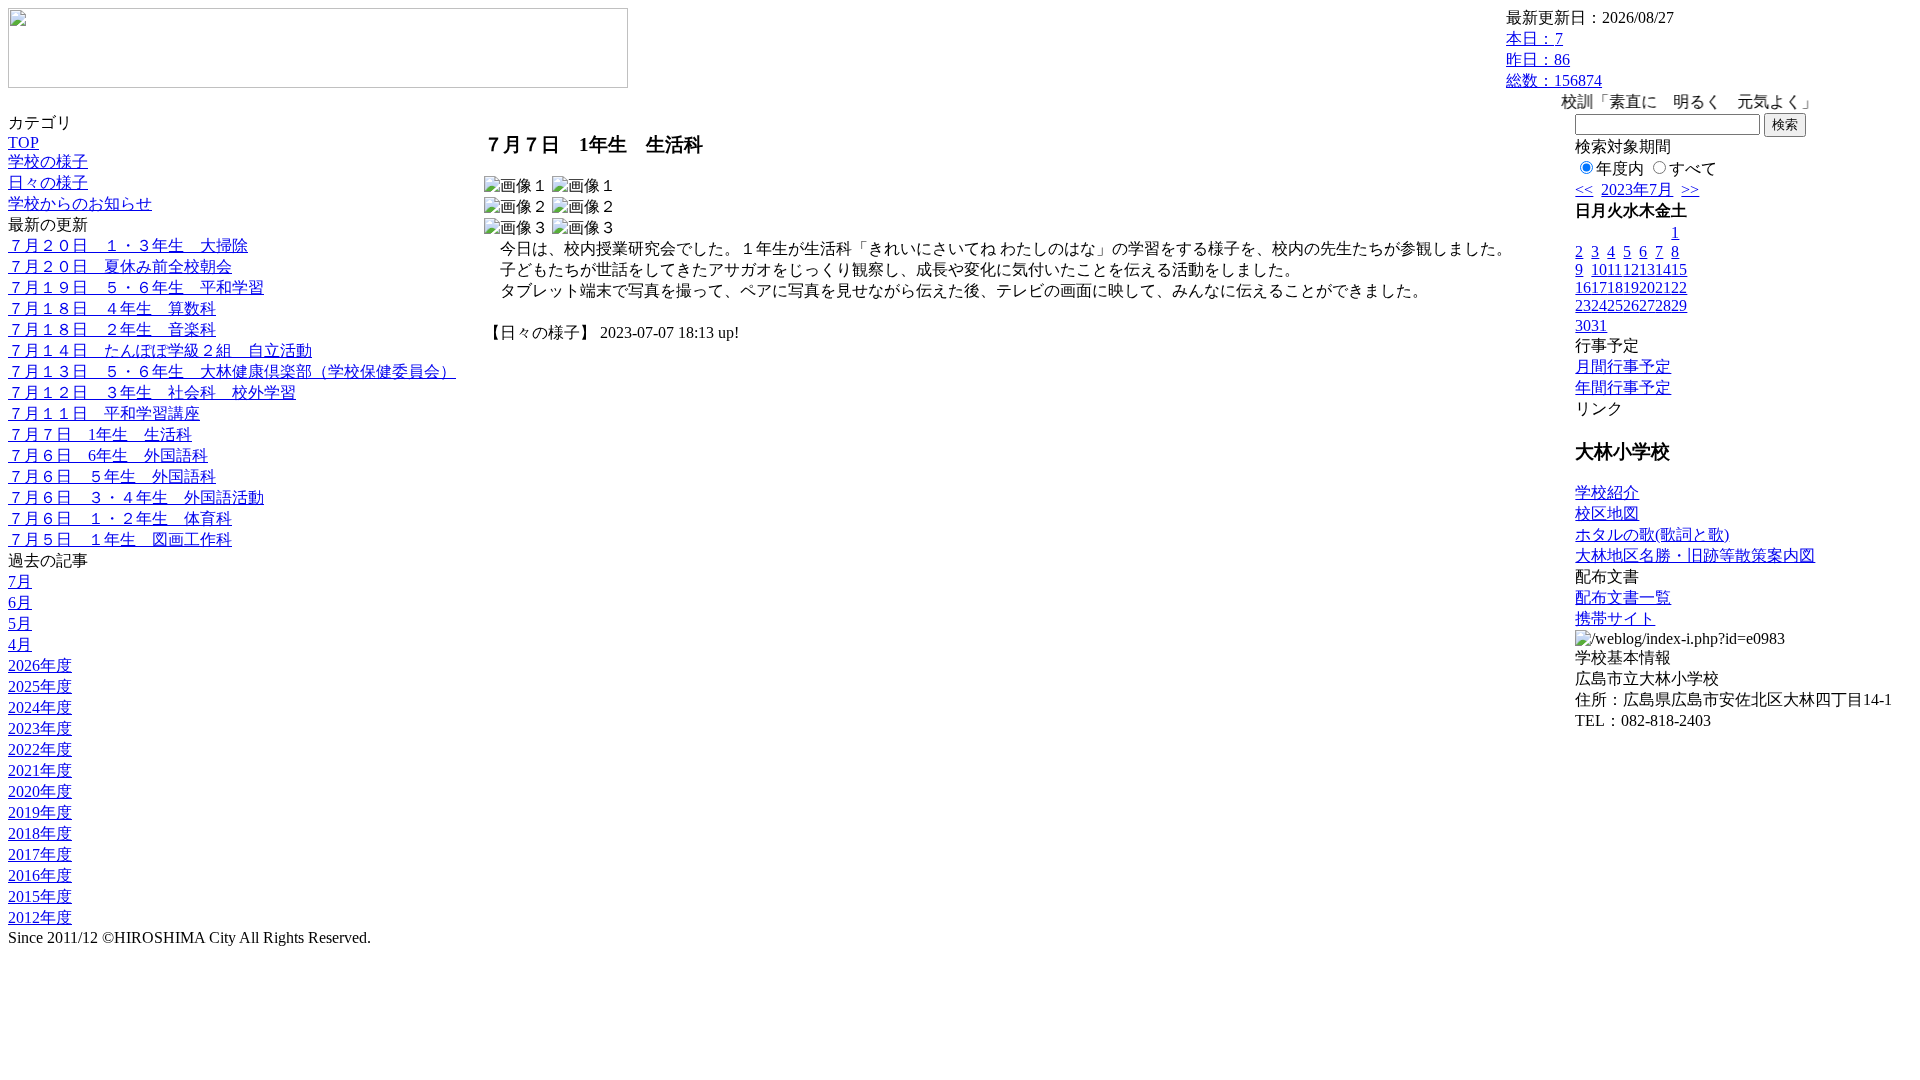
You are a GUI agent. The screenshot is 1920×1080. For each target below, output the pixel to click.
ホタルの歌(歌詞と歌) (1652, 534)
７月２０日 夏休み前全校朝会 (120, 266)
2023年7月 (1637, 189)
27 (1647, 305)
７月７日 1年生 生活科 (100, 434)
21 (1663, 287)
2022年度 (40, 749)
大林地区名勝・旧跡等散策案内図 (1695, 555)
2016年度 (40, 875)
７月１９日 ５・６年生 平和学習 (136, 287)
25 (1615, 305)
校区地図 (1607, 513)
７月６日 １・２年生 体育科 (120, 518)
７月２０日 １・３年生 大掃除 (128, 245)
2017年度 (40, 854)
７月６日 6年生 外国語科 (108, 455)
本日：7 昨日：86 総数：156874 (1554, 59)
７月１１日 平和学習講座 (104, 413)
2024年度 (40, 707)
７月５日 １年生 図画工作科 (120, 539)
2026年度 (40, 665)
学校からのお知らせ (80, 203)
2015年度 (40, 896)
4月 (20, 644)
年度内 (1620, 168)
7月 (20, 581)
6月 (20, 602)
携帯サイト (1615, 618)
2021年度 (40, 770)
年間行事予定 (1623, 387)
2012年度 (40, 917)
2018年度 (40, 833)
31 (1599, 325)
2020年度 (40, 791)
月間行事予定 (1623, 366)
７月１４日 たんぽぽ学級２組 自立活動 (160, 350)
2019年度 (40, 812)
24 (1599, 305)
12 (1631, 269)
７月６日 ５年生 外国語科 (112, 476)
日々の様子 (48, 182)
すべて (1693, 168)
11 (1614, 269)
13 (1647, 269)
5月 (20, 623)
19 (1631, 287)
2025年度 (40, 686)
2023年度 (40, 728)
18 (1615, 287)
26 (1631, 305)
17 (1599, 287)
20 (1647, 287)
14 (1663, 269)
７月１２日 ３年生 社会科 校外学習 (152, 392)
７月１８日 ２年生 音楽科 (112, 329)
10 (1599, 269)
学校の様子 (48, 161)
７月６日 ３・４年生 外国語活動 (136, 497)
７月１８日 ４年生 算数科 (112, 308)
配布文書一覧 (1623, 597)
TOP (23, 142)
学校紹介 (1607, 492)
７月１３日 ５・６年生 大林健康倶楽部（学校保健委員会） (232, 371)
